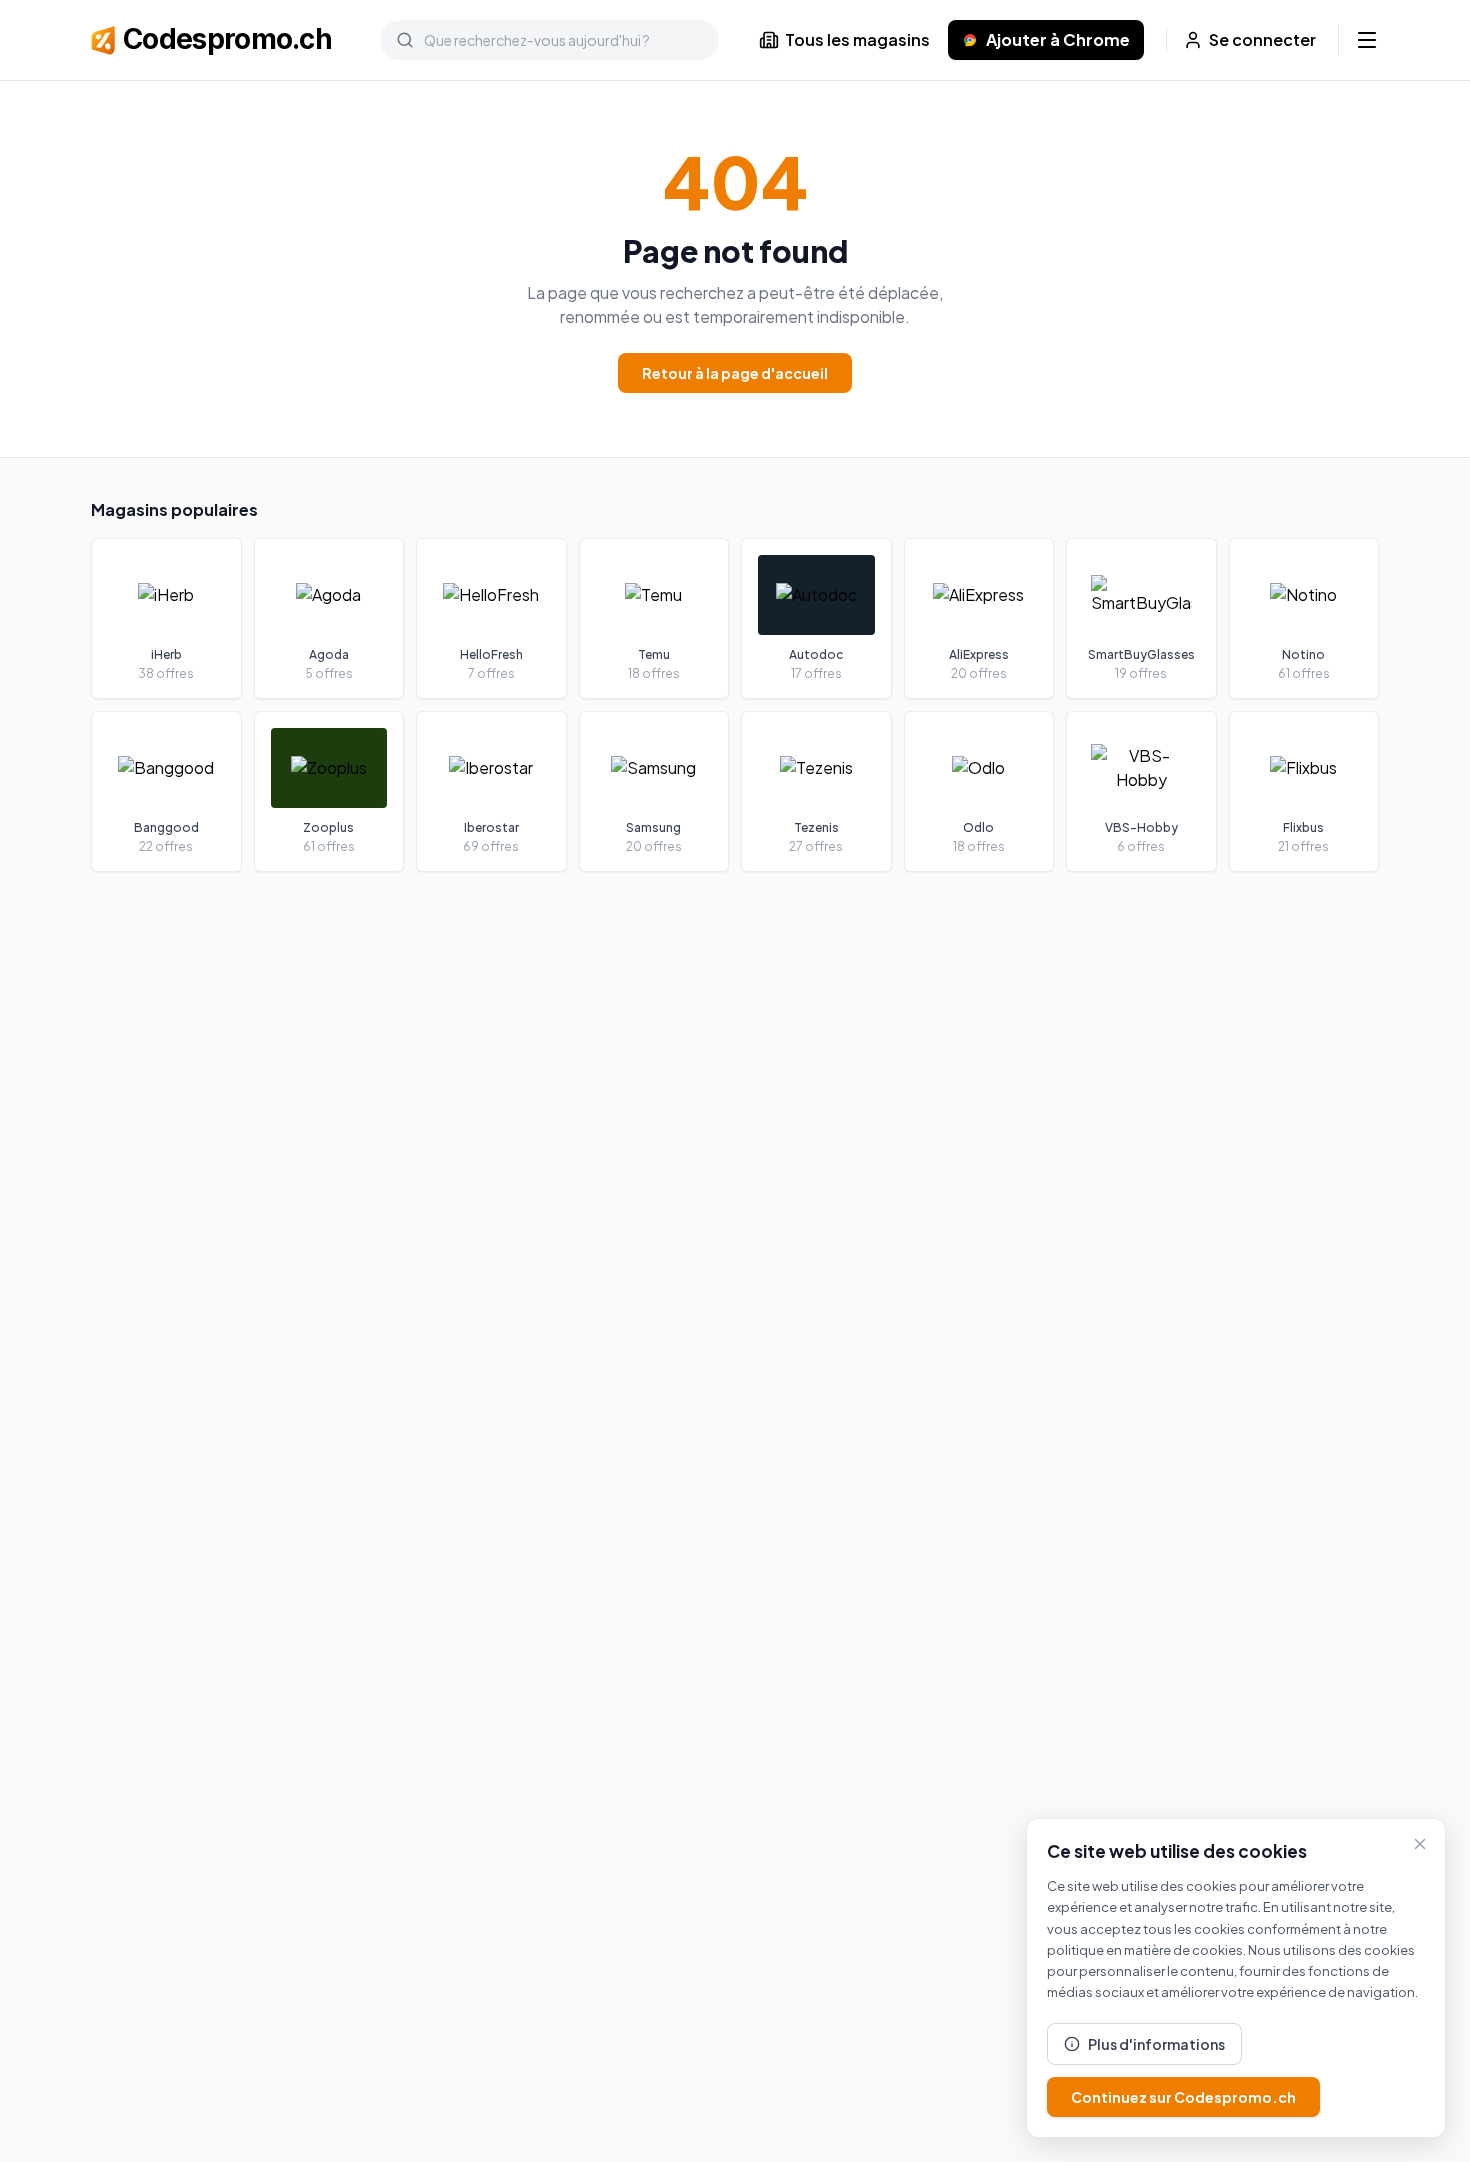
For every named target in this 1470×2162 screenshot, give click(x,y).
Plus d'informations (1156, 2044)
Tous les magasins (857, 39)
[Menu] (1367, 40)
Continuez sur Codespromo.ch (1183, 2097)
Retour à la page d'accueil (735, 373)
